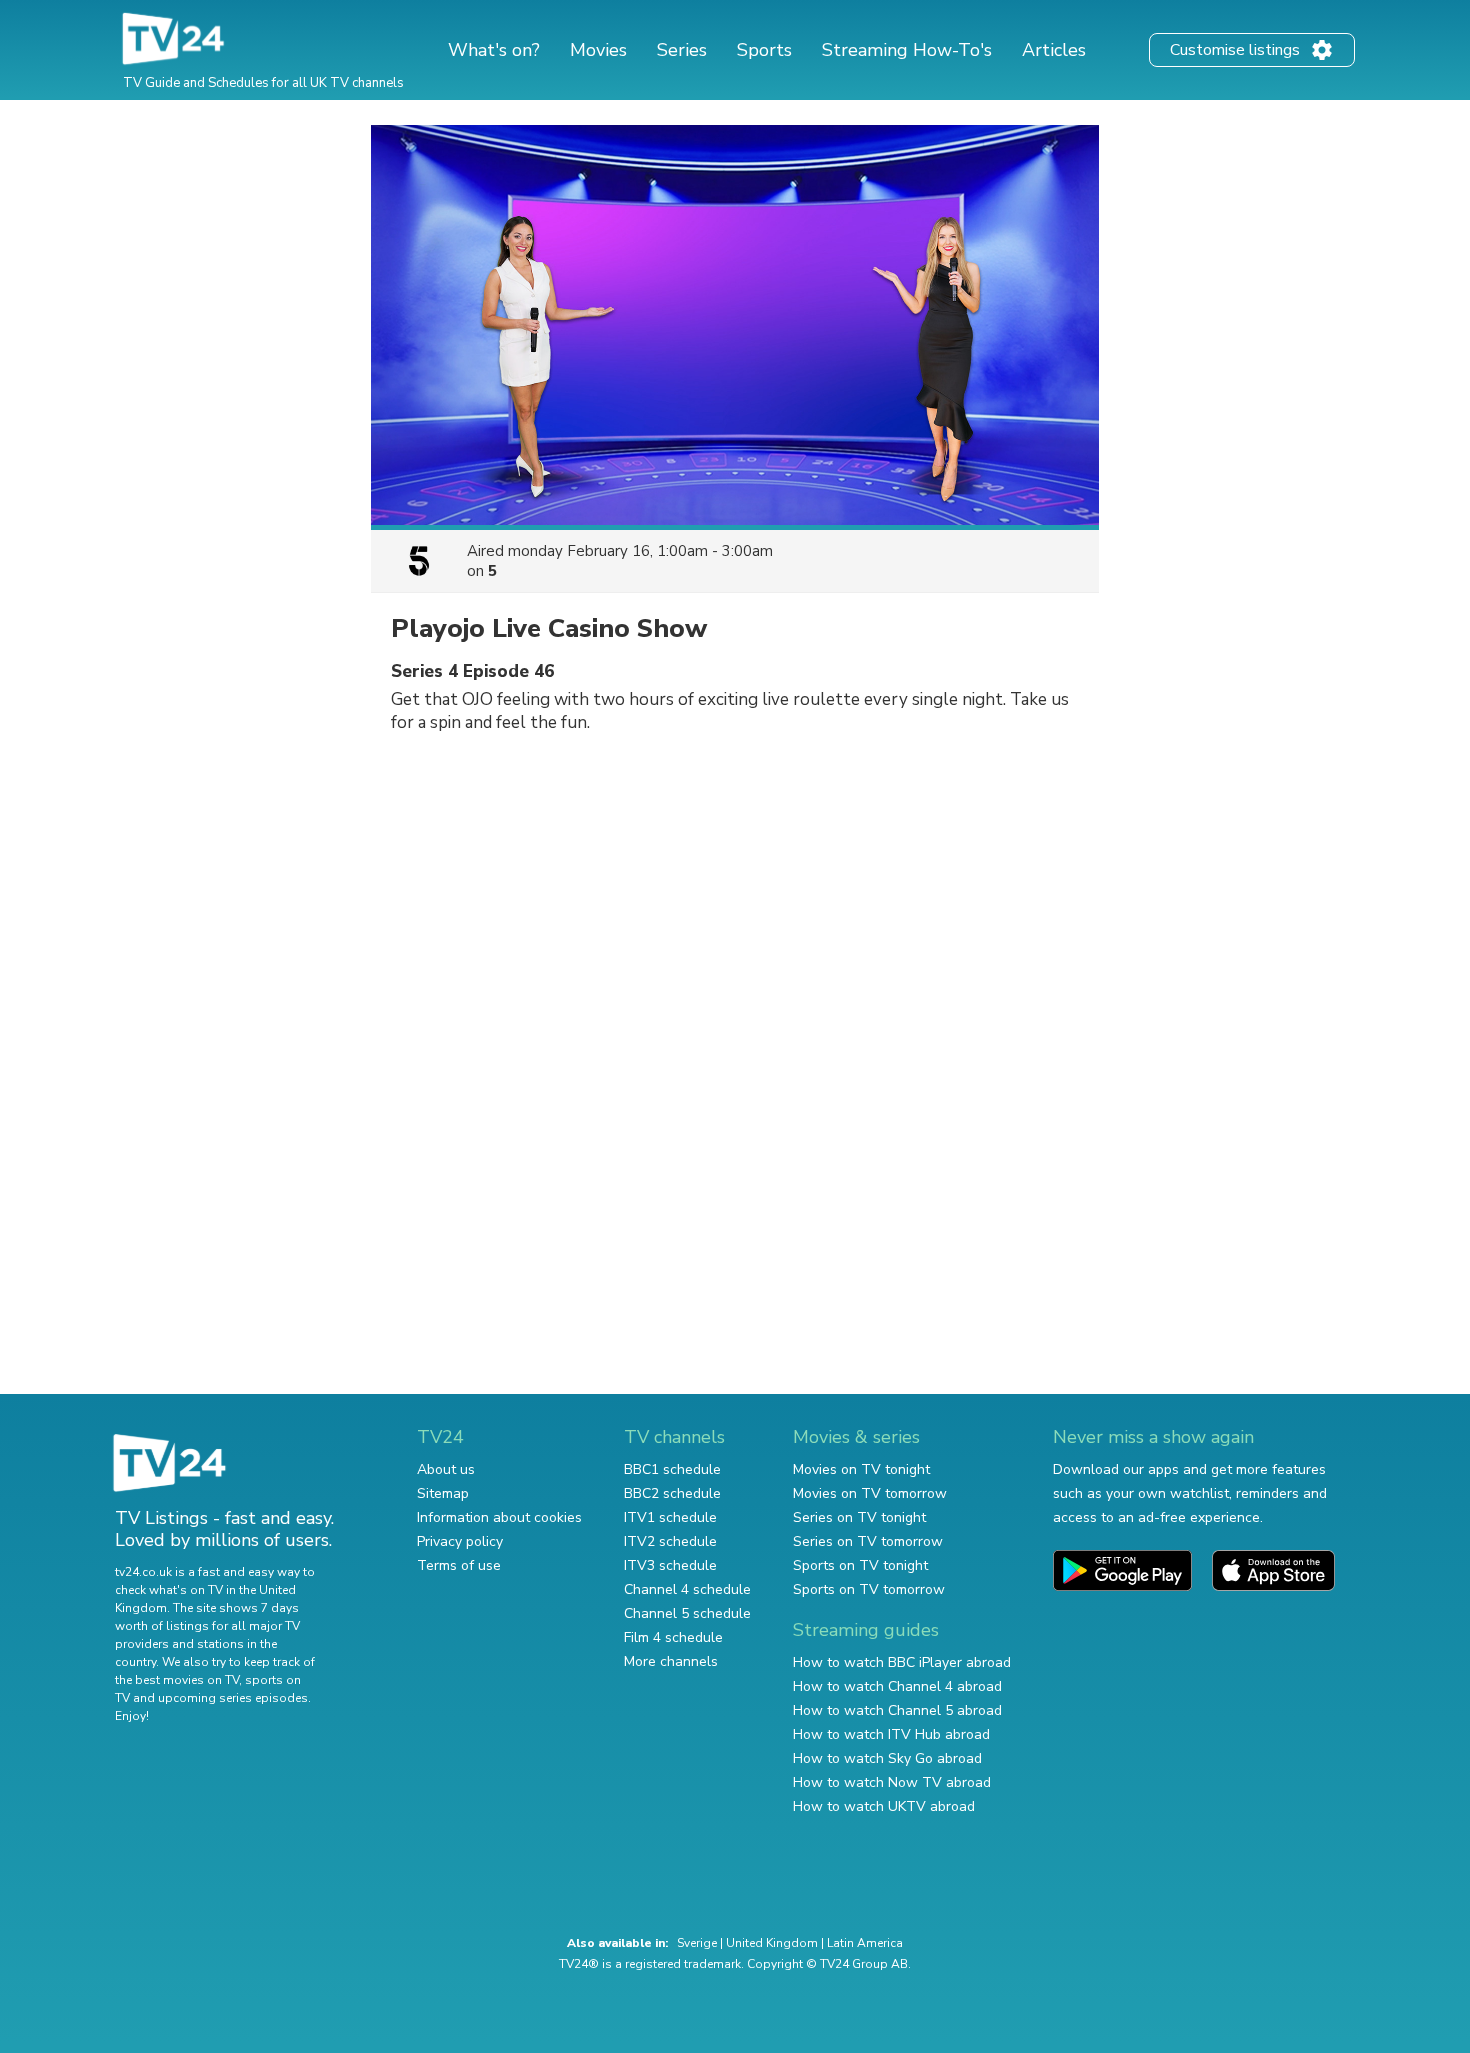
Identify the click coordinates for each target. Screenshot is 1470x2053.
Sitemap (443, 1493)
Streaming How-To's (907, 50)
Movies (598, 50)
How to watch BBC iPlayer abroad (902, 1662)
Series (682, 50)
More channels (671, 1661)
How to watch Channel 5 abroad (897, 1710)
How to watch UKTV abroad (884, 1806)
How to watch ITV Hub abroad (891, 1734)
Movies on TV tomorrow (870, 1493)
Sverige (697, 1943)
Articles (1054, 50)
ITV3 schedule (670, 1565)
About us (446, 1469)
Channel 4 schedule (687, 1589)
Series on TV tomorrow (868, 1541)
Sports (764, 50)
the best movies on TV (177, 1680)
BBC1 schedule (672, 1469)
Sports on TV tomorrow (869, 1589)
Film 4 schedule (673, 1637)
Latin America (865, 1943)
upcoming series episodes (233, 1698)
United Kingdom (772, 1943)
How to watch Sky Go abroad (887, 1758)
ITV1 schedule (670, 1517)
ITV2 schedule (670, 1541)
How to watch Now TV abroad (892, 1782)
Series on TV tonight (859, 1517)
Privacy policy (460, 1541)
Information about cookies (499, 1517)
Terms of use (459, 1565)
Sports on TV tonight (860, 1565)
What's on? (494, 50)
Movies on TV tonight (861, 1469)
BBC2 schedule (672, 1493)
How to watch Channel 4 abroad (897, 1686)
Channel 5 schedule (687, 1613)
